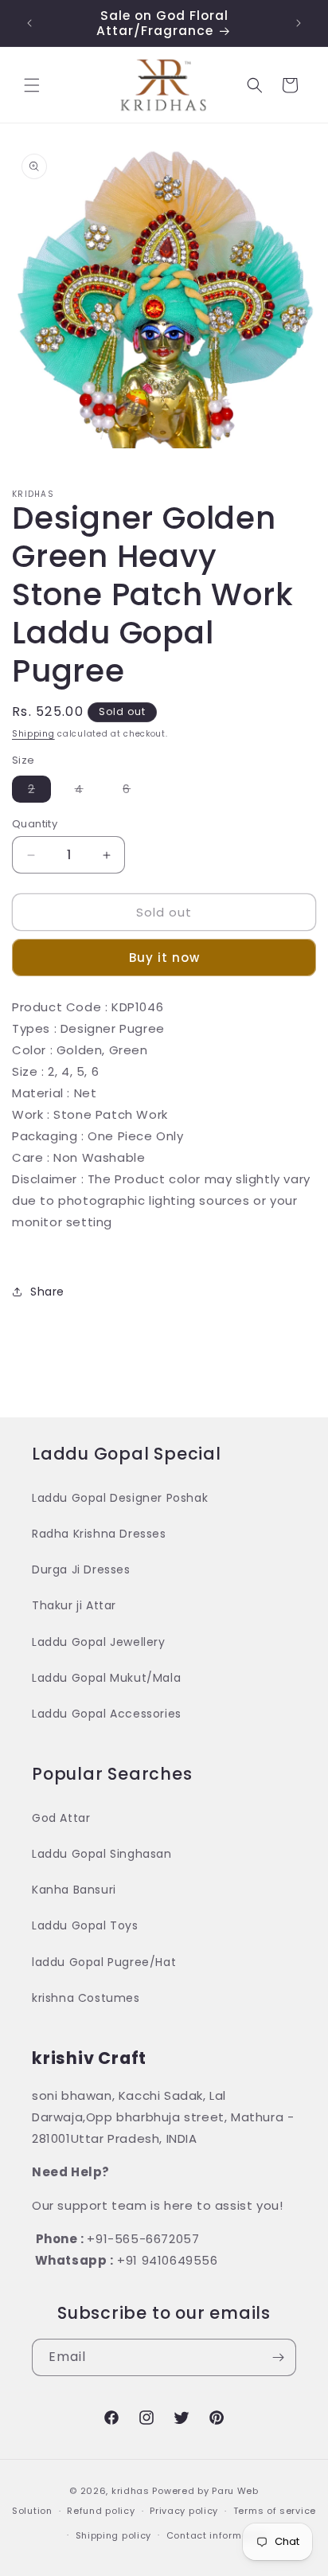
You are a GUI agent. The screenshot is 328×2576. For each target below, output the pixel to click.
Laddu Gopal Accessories (107, 1714)
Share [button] (47, 1292)
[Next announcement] (299, 23)
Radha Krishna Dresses (99, 1534)
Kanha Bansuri (74, 1890)
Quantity (35, 824)
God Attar (61, 1818)
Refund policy (101, 2511)
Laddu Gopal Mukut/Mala (106, 1678)
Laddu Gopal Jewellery (99, 1642)
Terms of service (275, 2511)
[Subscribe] (278, 2357)
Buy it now (164, 958)
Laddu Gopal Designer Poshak (120, 1498)
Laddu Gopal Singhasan (102, 1854)
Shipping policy (114, 2535)
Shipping (33, 734)
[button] (32, 85)
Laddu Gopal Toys (85, 1925)
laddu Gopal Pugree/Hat (104, 1962)
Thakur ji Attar (74, 1605)
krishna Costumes (86, 1998)
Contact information (217, 2535)
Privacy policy (184, 2511)
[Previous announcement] (29, 23)
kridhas (131, 2491)
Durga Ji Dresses (81, 1569)
